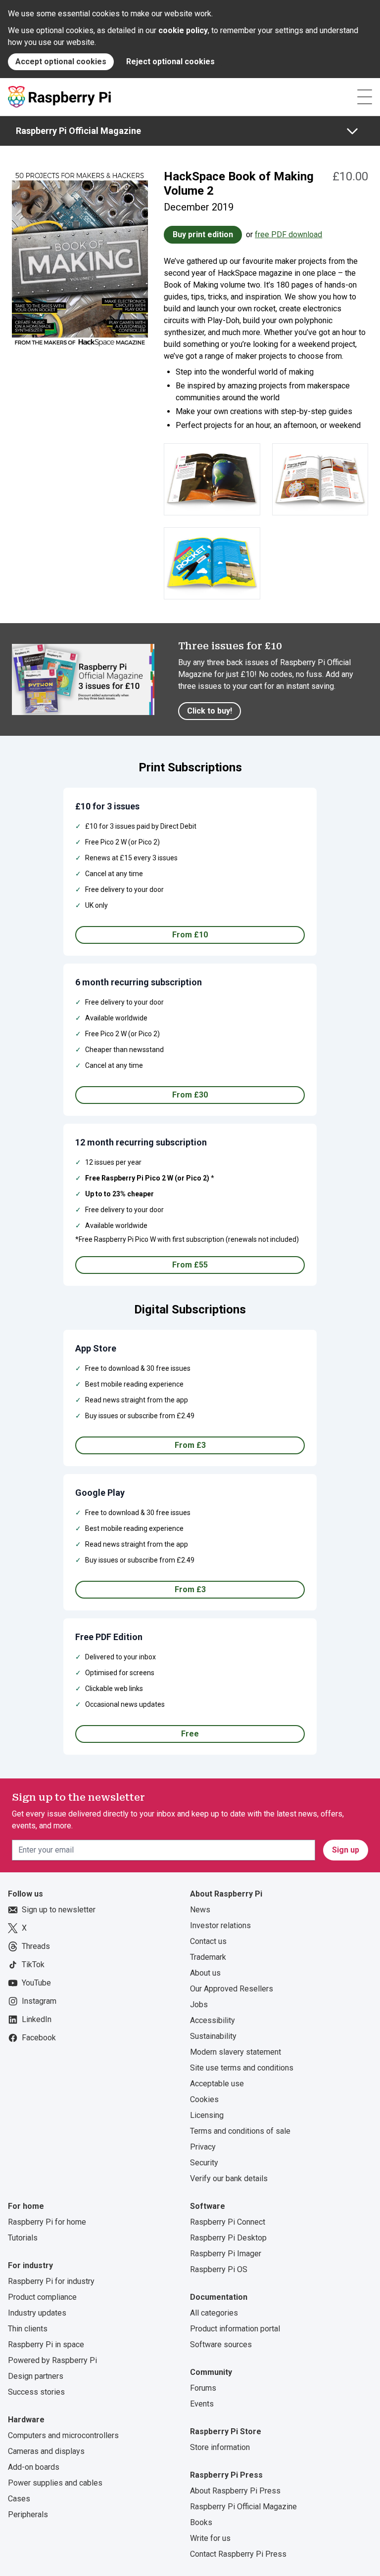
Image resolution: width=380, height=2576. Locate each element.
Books (201, 2522)
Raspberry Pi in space (46, 2344)
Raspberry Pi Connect (228, 2222)
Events (202, 2404)
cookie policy (183, 30)
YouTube (36, 1983)
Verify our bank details (229, 2178)
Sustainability (213, 2036)
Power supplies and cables (55, 2483)
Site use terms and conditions (242, 2068)
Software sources (221, 2344)
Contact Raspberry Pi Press (238, 2554)
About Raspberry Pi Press (235, 2491)
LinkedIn (37, 2019)
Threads (36, 1946)
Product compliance (42, 2297)
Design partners (36, 2376)
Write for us (210, 2538)
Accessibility (213, 2020)
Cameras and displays (46, 2451)
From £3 (190, 1445)
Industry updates (37, 2313)
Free (190, 1734)
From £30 (190, 1095)
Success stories (36, 2392)
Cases (19, 2499)
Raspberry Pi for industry (51, 2281)
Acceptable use (217, 2084)
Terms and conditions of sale (240, 2131)
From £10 (190, 935)
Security (204, 2163)
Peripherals (28, 2514)
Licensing (207, 2115)
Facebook (39, 2038)
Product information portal (235, 2329)
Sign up (346, 1850)
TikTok (33, 1964)
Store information (220, 2447)
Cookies (204, 2099)
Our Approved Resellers (232, 1989)
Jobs (199, 2005)
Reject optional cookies (170, 62)
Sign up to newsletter (59, 1910)
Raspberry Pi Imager (226, 2254)
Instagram (39, 2001)
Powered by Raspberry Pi (52, 2360)
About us (205, 1973)
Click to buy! (210, 711)
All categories (214, 2313)
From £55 (190, 1265)
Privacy (203, 2147)
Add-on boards (34, 2467)
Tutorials (23, 2238)
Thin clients (28, 2329)
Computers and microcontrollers (63, 2435)
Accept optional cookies (61, 62)
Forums (203, 2388)
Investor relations (220, 1925)
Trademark (208, 1957)
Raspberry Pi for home (47, 2222)
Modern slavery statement (236, 2052)
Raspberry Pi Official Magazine (78, 131)
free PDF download (288, 234)
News (200, 1910)
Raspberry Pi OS (219, 2269)
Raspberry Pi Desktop (228, 2238)
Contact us (208, 1941)
